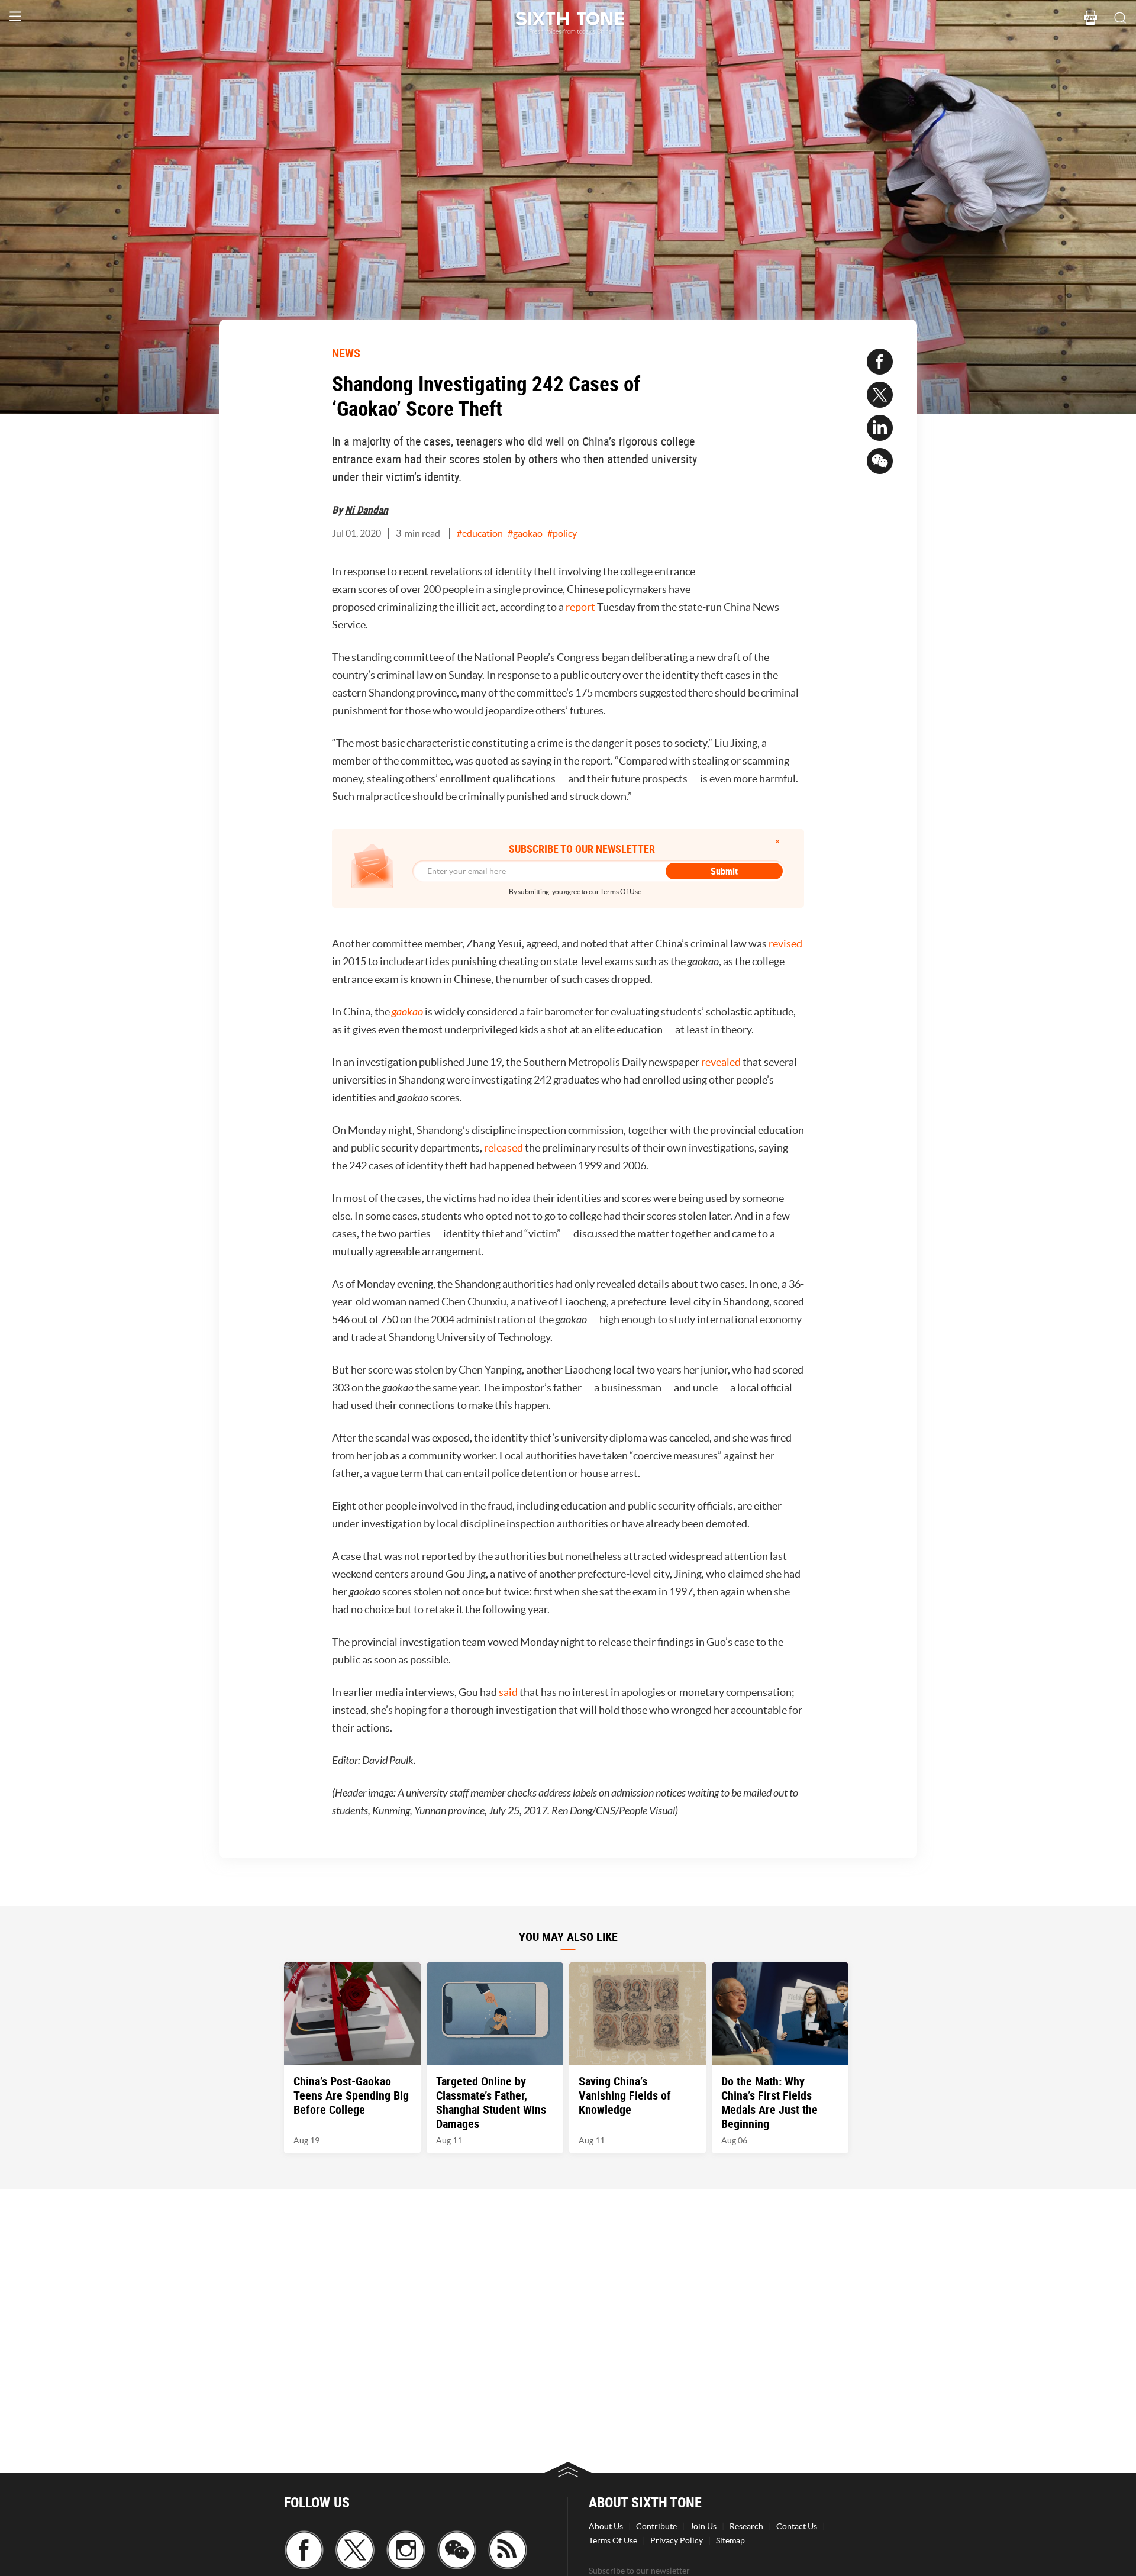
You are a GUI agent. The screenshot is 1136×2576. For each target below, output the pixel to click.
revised (785, 944)
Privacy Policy (677, 2540)
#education (480, 533)
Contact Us (797, 2526)
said (508, 1692)
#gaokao (525, 533)
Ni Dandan (367, 510)
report (580, 607)
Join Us (703, 2526)
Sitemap (730, 2540)
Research (746, 2526)
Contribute (656, 2526)
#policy (562, 533)
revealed (721, 1062)
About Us (606, 2526)
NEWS (346, 353)
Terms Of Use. (622, 892)
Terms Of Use (613, 2540)
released (504, 1148)
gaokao (407, 1012)
